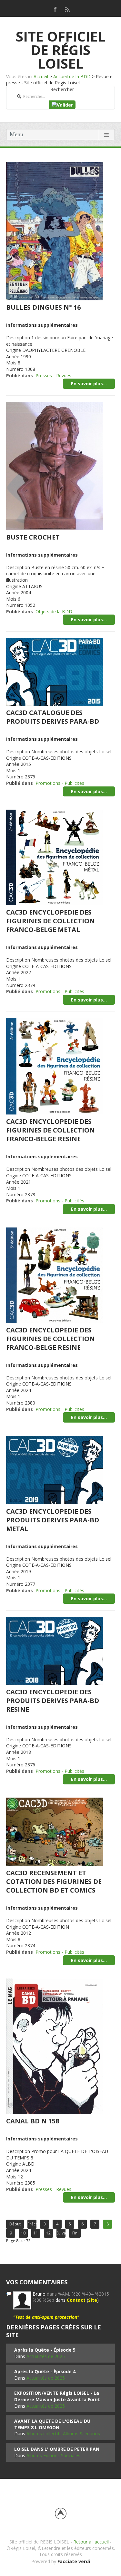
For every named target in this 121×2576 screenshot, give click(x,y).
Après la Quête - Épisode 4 (45, 2371)
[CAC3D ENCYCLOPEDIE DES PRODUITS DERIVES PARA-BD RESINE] (55, 1650)
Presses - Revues (53, 376)
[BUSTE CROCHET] (55, 465)
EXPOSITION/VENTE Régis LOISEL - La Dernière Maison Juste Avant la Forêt (57, 2396)
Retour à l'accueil (91, 2542)
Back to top (61, 2514)
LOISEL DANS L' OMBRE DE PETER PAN (57, 2449)
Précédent (32, 2224)
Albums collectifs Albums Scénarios (63, 2434)
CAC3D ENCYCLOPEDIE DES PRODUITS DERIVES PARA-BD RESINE (53, 1701)
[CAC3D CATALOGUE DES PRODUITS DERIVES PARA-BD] (55, 671)
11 (36, 2233)
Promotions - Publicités (60, 783)
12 (48, 2233)
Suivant (61, 2233)
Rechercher (62, 89)
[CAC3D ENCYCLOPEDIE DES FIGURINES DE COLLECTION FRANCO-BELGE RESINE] (55, 1066)
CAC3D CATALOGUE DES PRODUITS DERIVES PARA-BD (53, 717)
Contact (76, 2300)
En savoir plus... (89, 384)
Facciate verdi (74, 2561)
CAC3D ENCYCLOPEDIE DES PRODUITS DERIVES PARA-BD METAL (53, 1520)
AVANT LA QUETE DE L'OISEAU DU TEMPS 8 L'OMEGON (52, 2424)
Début (15, 2224)
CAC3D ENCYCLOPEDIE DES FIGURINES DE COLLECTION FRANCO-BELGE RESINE (50, 1130)
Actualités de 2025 (46, 2356)
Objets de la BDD (54, 611)
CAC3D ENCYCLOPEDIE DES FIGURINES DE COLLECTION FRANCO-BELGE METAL (50, 921)
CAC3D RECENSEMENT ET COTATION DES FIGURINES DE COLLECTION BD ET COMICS (54, 1881)
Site (93, 2300)
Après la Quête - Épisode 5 (45, 2350)
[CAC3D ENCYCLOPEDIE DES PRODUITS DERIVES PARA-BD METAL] (55, 1469)
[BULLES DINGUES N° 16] (55, 231)
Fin (75, 2233)
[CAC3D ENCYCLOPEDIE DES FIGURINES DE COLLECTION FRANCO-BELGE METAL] (55, 857)
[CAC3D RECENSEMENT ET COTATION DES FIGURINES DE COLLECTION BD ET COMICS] (55, 1831)
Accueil (41, 76)
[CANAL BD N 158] (55, 2046)
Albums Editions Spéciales (53, 2455)
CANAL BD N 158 (33, 2121)
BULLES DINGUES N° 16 (43, 307)
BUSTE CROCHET (33, 537)
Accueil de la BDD (72, 76)
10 (23, 2233)
